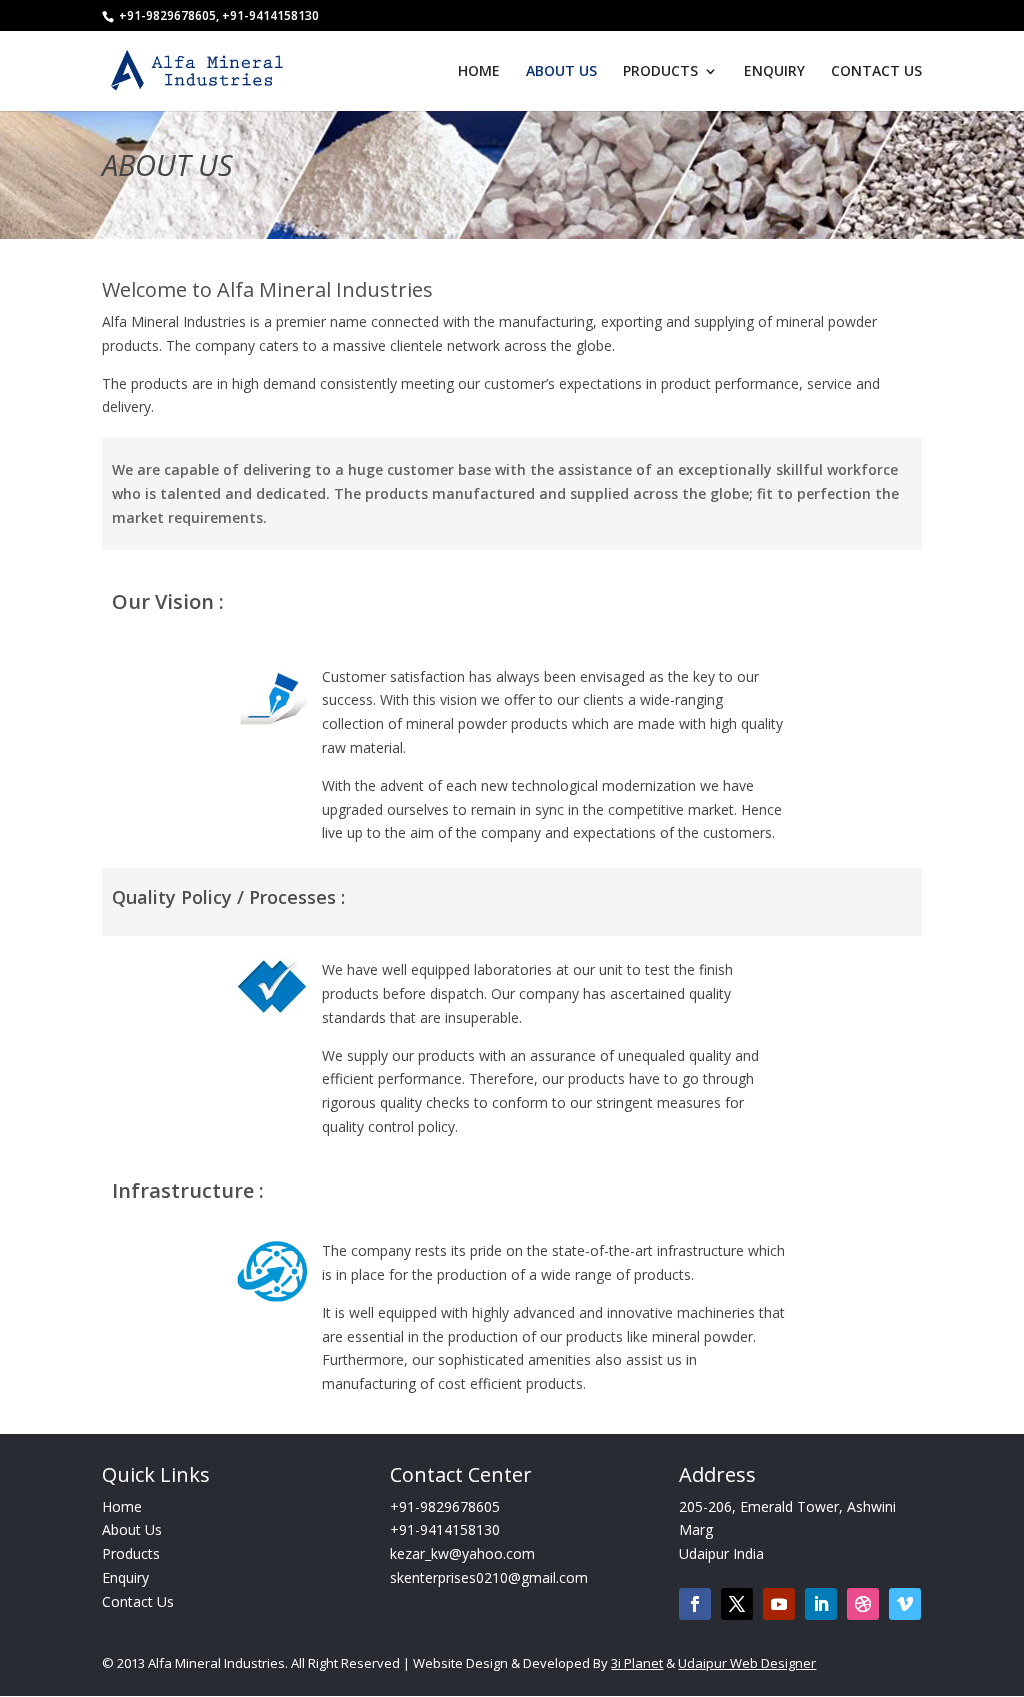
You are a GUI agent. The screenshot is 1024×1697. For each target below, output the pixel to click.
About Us (132, 1529)
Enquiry (125, 1577)
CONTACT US (876, 72)
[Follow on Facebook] (695, 1604)
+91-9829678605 (445, 1506)
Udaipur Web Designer (747, 1663)
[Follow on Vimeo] (905, 1604)
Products (131, 1553)
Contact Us (138, 1601)
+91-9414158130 (445, 1529)
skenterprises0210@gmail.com (489, 1577)
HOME (479, 72)
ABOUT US (561, 72)
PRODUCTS (660, 72)
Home (122, 1506)
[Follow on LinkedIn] (821, 1604)
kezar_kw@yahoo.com (462, 1553)
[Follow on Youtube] (779, 1604)
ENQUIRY (774, 72)
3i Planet (637, 1663)
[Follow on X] (737, 1604)
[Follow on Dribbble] (863, 1604)
